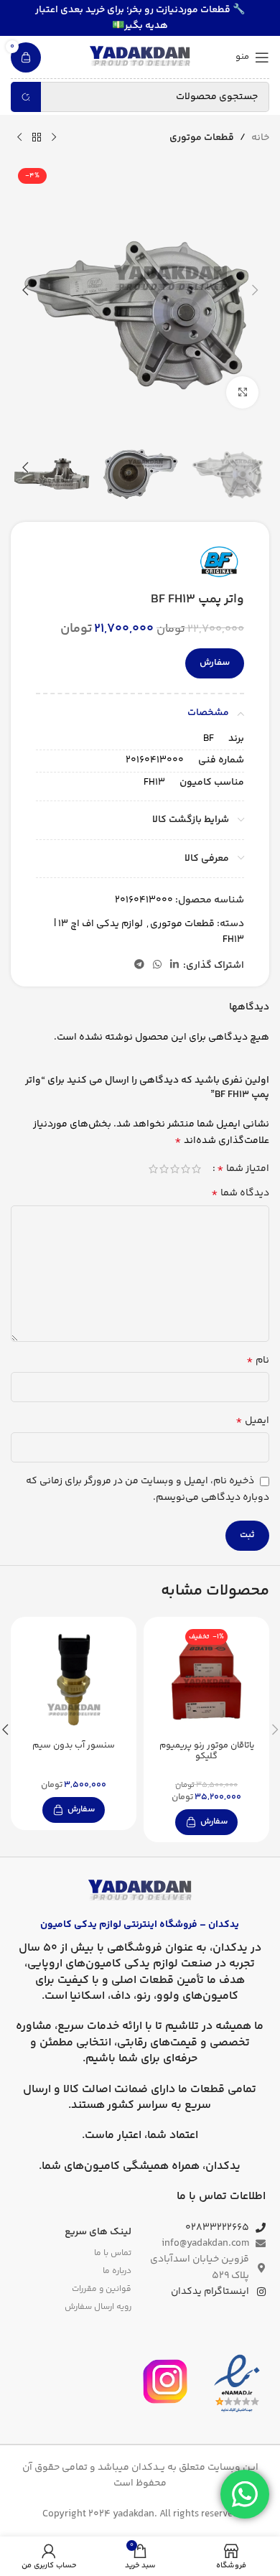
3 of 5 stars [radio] (175, 1169)
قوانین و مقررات (102, 2289)
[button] (255, 290)
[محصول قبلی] (54, 138)
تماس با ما (113, 2253)
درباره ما (117, 2271)
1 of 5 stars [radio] (196, 1169)
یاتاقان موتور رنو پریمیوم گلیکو (207, 1751)
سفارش (215, 663)
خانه (260, 138)
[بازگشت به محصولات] (37, 138)
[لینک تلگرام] (139, 965)
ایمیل (252, 1421)
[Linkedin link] (174, 965)
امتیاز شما (243, 1169)
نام (258, 1361)
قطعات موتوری (202, 138)
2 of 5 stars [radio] (186, 1169)
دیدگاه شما (240, 1193)
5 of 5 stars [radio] (153, 1169)
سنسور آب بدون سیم (74, 1745)
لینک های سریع (98, 2232)
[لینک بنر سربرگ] (140, 18)
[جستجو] (26, 97)
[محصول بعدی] (19, 138)
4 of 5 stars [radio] (164, 1169)
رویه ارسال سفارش (98, 2307)
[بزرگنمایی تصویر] (242, 392)
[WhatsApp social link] (157, 965)
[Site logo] (140, 57)
